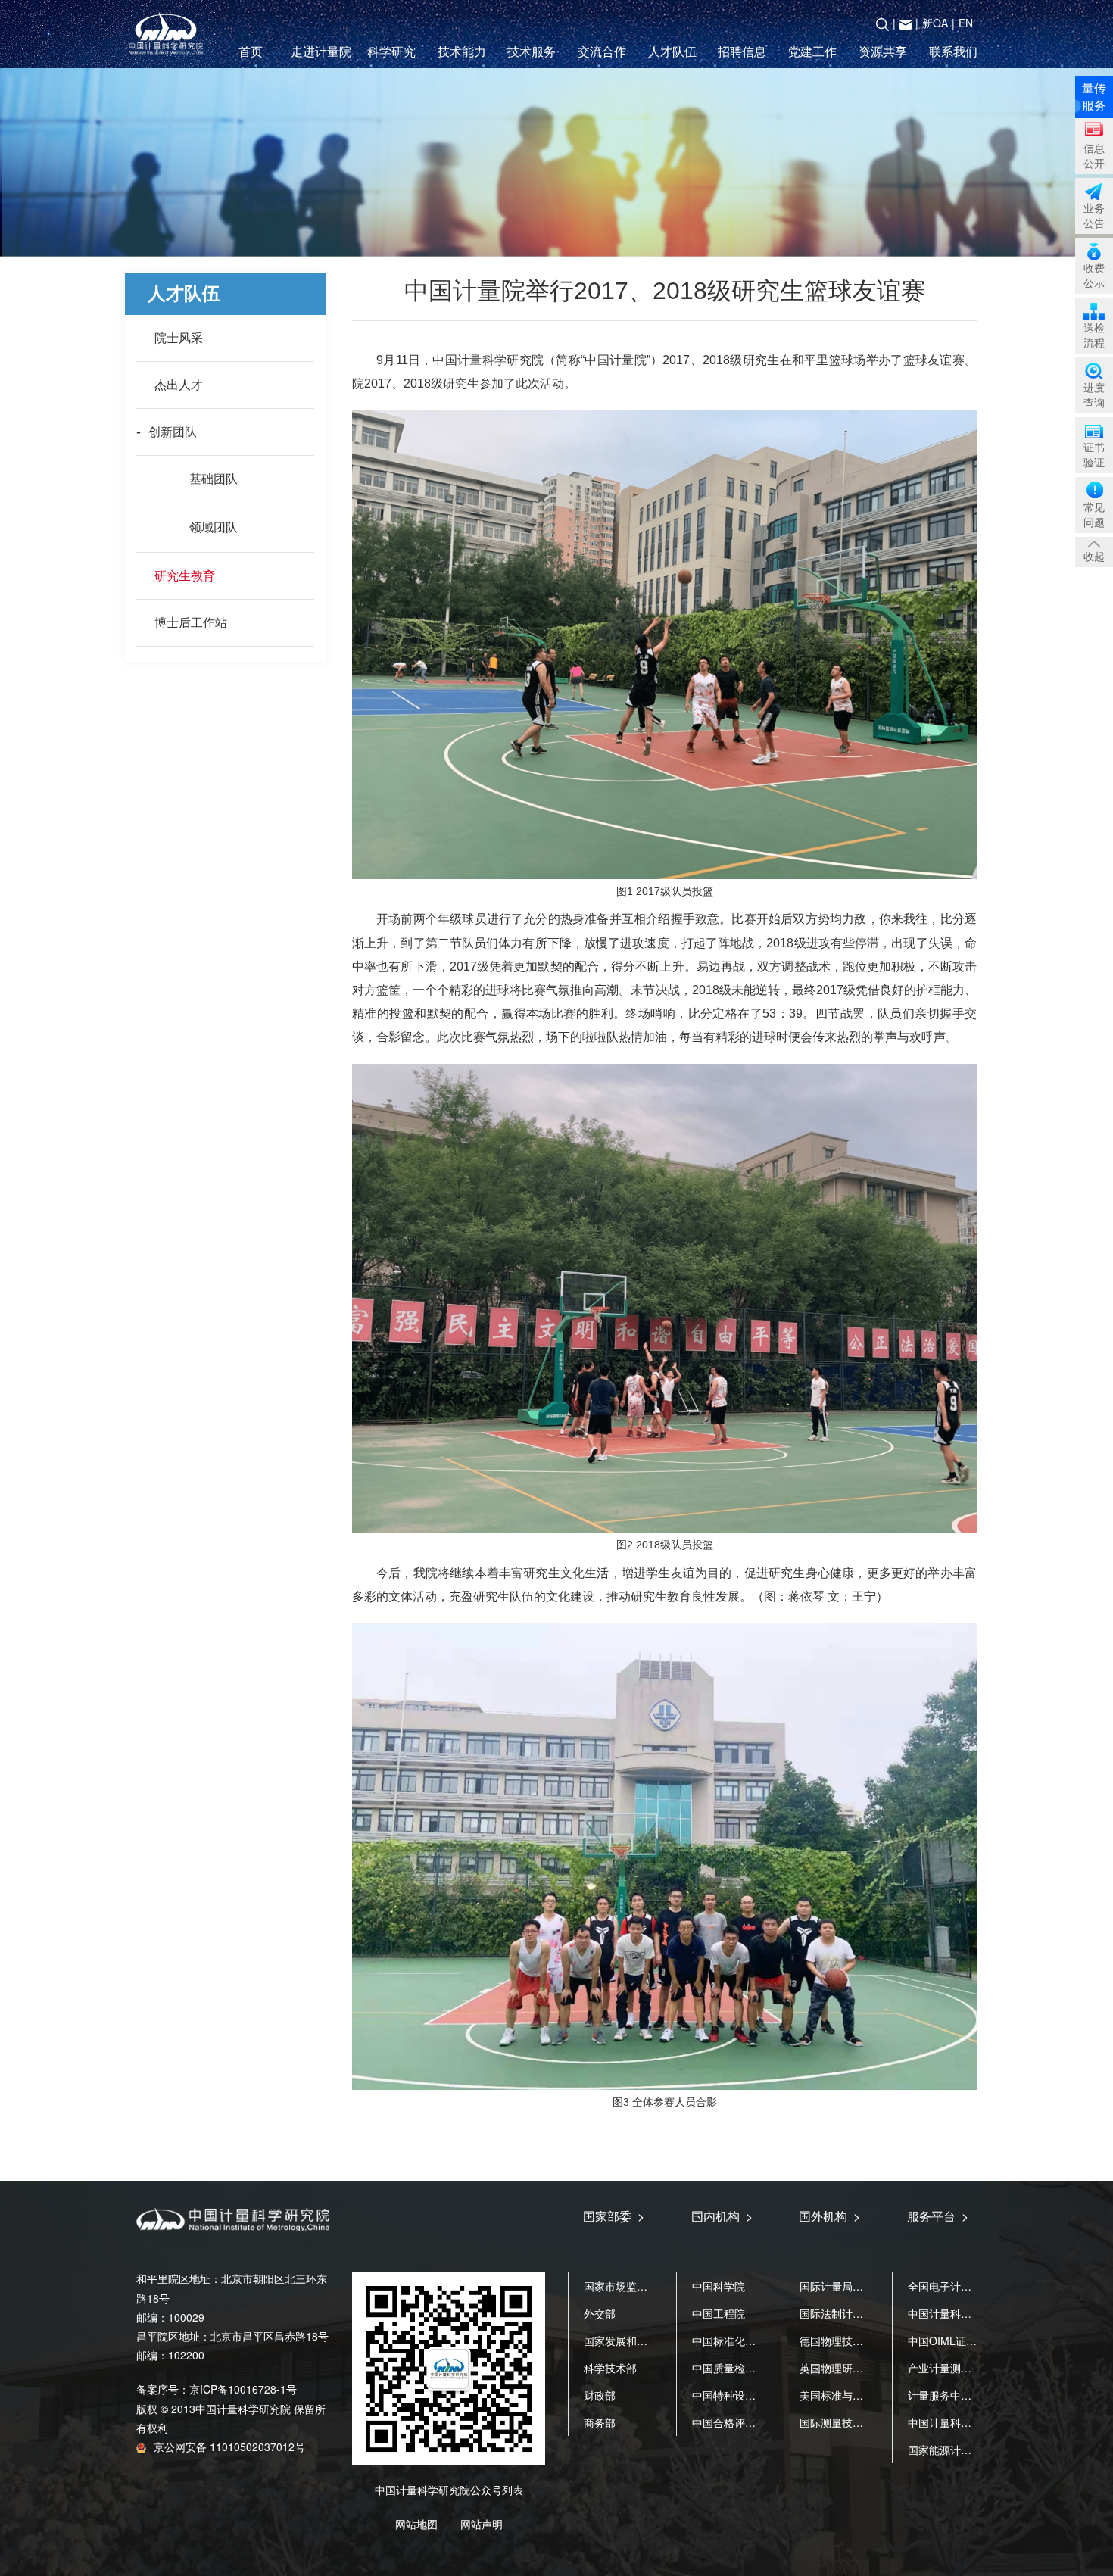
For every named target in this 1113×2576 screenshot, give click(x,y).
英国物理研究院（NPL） (857, 2368)
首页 (251, 51)
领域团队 (214, 527)
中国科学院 (719, 2286)
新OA (935, 23)
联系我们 (953, 51)
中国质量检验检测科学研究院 (761, 2368)
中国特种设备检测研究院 (750, 2395)
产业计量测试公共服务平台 (971, 2368)
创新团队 (173, 432)
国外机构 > (829, 2216)
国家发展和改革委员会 (637, 2341)
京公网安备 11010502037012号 (229, 2447)
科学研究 (391, 51)
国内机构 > (722, 2216)
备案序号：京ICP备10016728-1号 (217, 2389)
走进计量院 (321, 51)
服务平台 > (938, 2216)
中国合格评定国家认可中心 (756, 2422)
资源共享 (883, 51)
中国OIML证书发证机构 (963, 2341)
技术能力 (462, 51)
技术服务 (532, 51)
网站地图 (416, 2524)
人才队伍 (672, 51)
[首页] (169, 34)
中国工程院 (719, 2313)
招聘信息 (742, 51)
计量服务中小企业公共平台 (971, 2395)
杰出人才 (179, 385)
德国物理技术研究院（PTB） (868, 2341)
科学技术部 (610, 2368)
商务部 (600, 2422)
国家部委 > (614, 2216)
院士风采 (179, 338)
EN (966, 23)
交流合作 (602, 51)
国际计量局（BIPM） (850, 2286)
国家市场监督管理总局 (637, 2286)
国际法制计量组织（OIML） (866, 2313)
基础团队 (214, 479)
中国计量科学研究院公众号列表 (449, 2490)
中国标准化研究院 (734, 2341)
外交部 (600, 2313)
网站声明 (482, 2524)
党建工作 (812, 51)
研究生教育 (185, 576)
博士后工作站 (191, 623)
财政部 (600, 2395)
